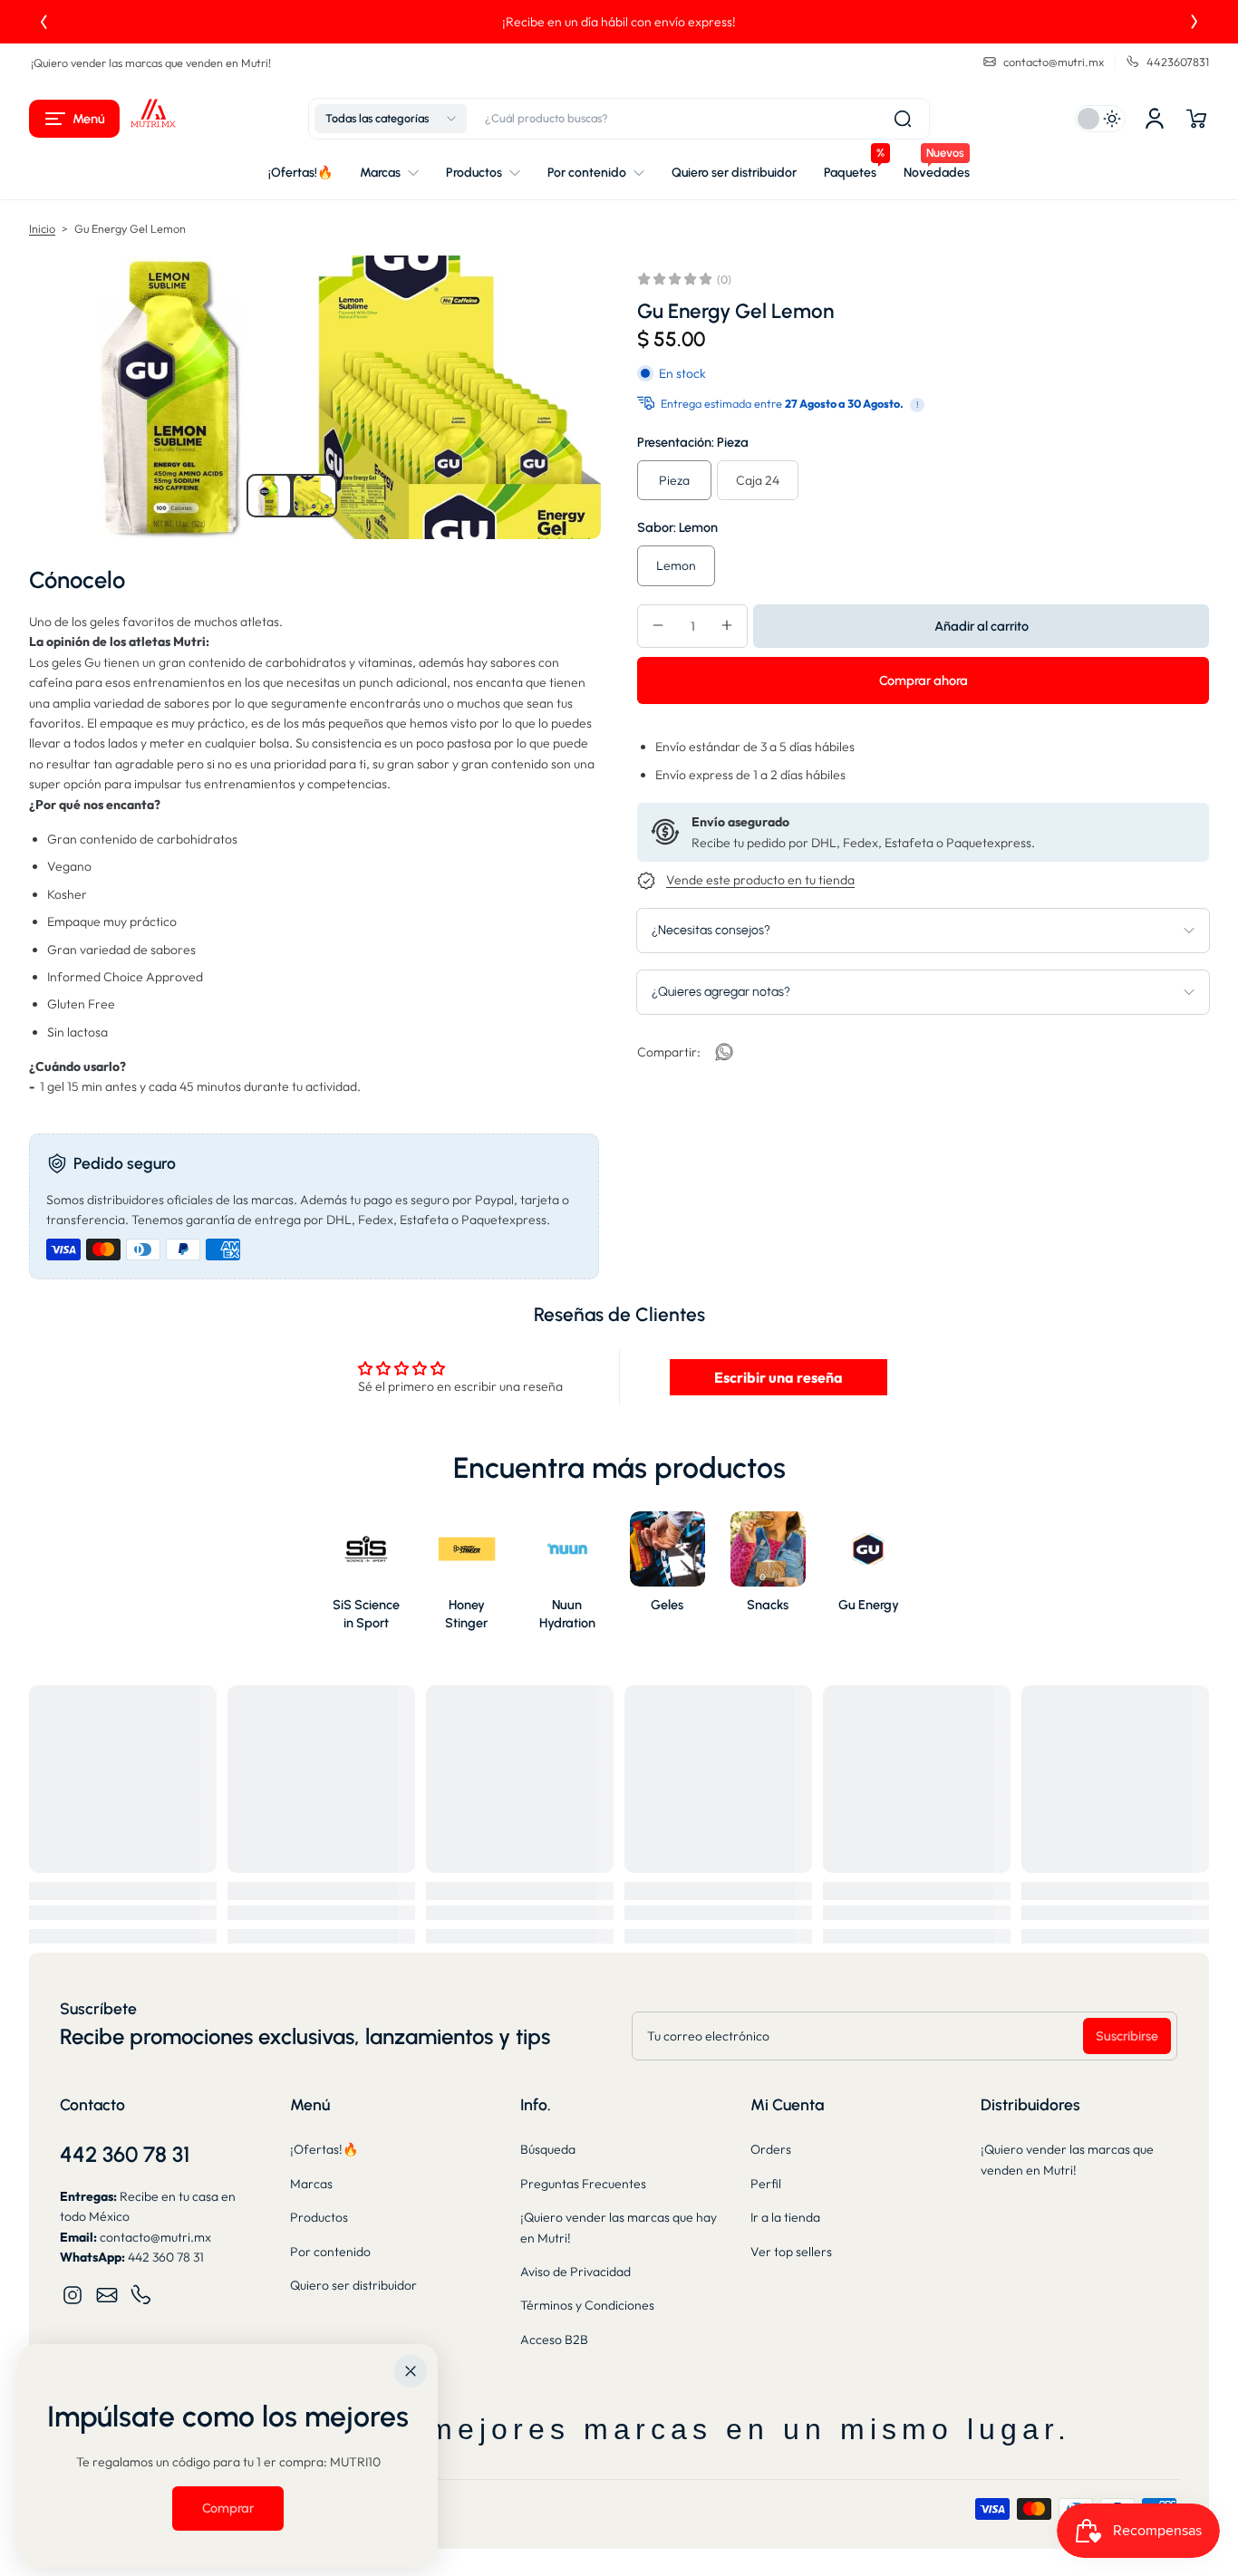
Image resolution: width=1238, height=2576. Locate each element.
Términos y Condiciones (587, 2305)
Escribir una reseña (779, 1377)
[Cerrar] (411, 2371)
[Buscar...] (903, 119)
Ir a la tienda (785, 2217)
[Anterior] (44, 22)
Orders (771, 2149)
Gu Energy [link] (869, 1605)
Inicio (42, 228)
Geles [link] (667, 1605)
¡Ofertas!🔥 (324, 2149)
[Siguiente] (1194, 22)
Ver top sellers (791, 2252)
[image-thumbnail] (268, 496)
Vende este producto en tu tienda (760, 880)
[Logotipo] (153, 119)
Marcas (311, 2184)
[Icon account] (1155, 119)
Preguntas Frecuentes (583, 2184)
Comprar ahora (924, 680)
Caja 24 (758, 479)
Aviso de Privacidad (575, 2272)
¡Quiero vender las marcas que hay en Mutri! (619, 2227)
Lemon (676, 565)
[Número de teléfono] (141, 2295)
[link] (724, 1052)
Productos (319, 2217)
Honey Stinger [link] (466, 1614)
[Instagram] (73, 2295)
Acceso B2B (554, 2340)
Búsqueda (548, 2149)
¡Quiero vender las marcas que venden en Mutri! (151, 63)
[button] (74, 119)
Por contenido (330, 2252)
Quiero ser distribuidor (353, 2285)
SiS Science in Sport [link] (366, 1614)
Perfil (766, 2184)
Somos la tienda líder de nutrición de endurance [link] (619, 22)
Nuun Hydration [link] (567, 1614)
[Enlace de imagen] (367, 1576)
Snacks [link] (768, 1605)
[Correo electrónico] (107, 2295)
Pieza (674, 479)
